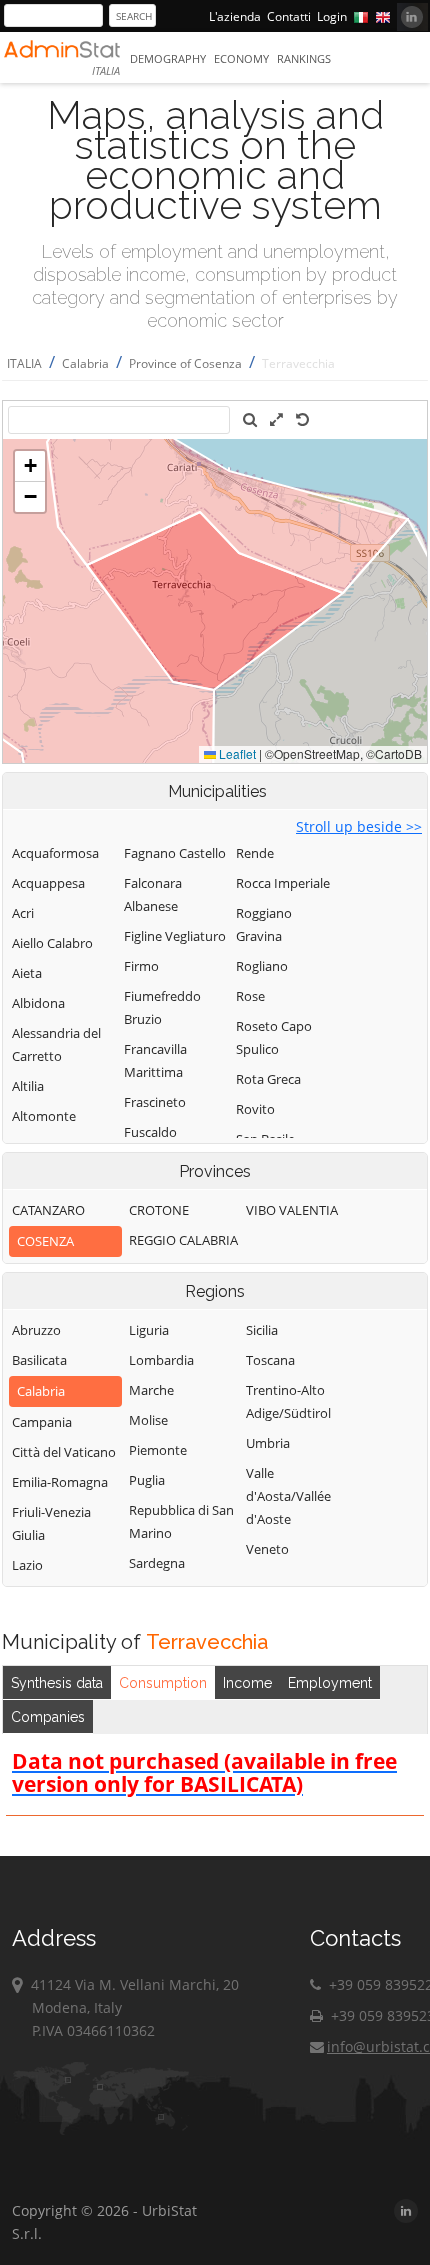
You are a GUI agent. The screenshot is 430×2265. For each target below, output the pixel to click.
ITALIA (24, 363)
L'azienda (235, 16)
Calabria (85, 363)
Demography (168, 58)
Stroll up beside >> (359, 826)
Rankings (304, 58)
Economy (241, 58)
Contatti (289, 16)
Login (332, 16)
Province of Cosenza (185, 363)
